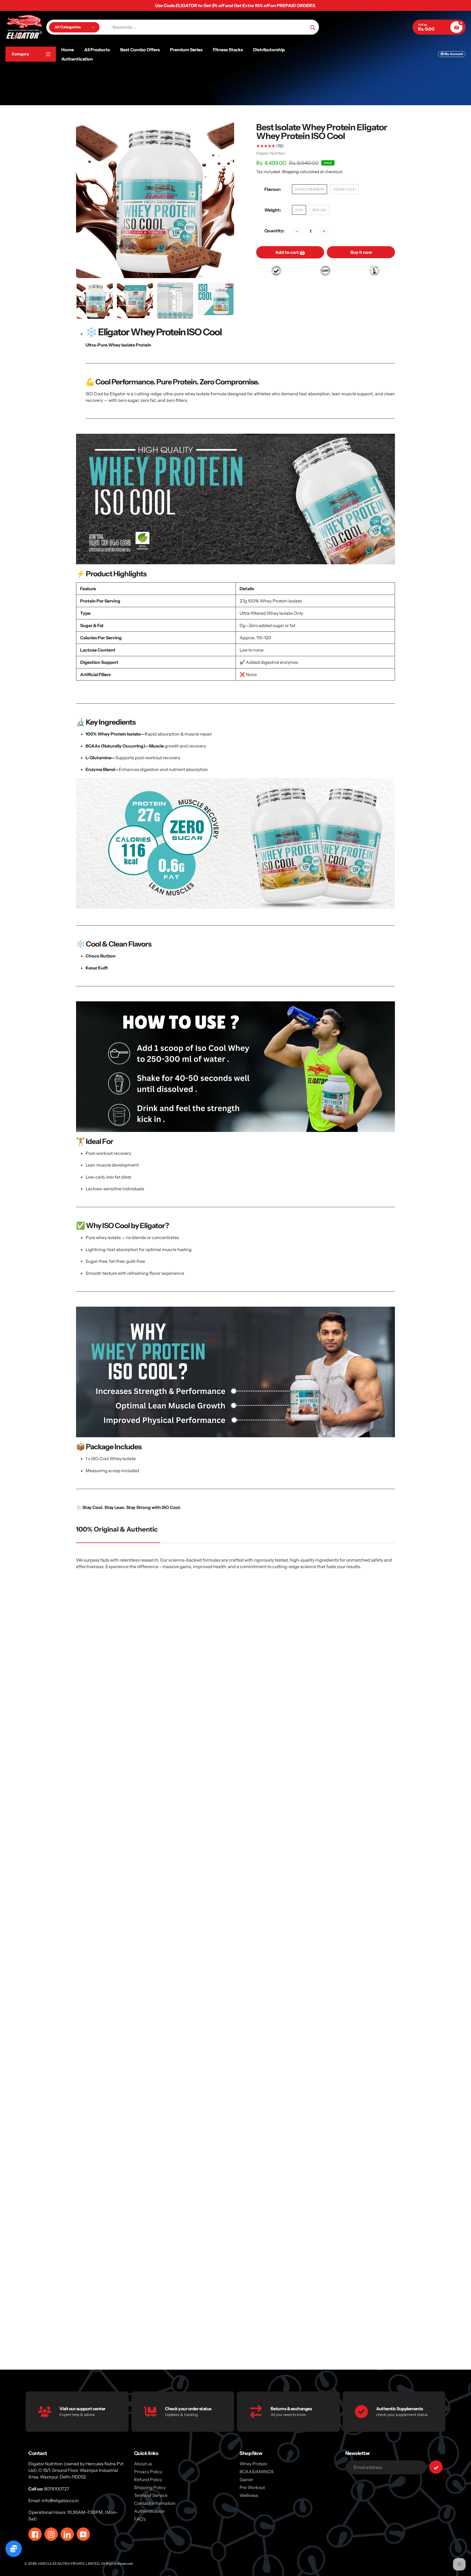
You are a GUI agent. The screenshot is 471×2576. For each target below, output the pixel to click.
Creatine (233, 2337)
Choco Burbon (310, 189)
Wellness (249, 2495)
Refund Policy (148, 2479)
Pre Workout (319, 2337)
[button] (73, 1694)
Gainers (148, 2337)
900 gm (319, 210)
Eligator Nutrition (271, 153)
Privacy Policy (148, 2472)
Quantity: (274, 231)
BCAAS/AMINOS (257, 2472)
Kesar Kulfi (345, 189)
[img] (168, 1674)
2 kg (299, 210)
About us (143, 2464)
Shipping (290, 172)
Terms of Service (151, 2495)
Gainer (246, 2479)
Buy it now (361, 252)
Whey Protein (63, 2337)
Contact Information (155, 2503)
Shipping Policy (150, 2487)
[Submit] (436, 2467)
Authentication (150, 2511)
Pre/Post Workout (404, 2337)
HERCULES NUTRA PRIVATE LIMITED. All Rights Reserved (85, 2563)
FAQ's (140, 2519)
